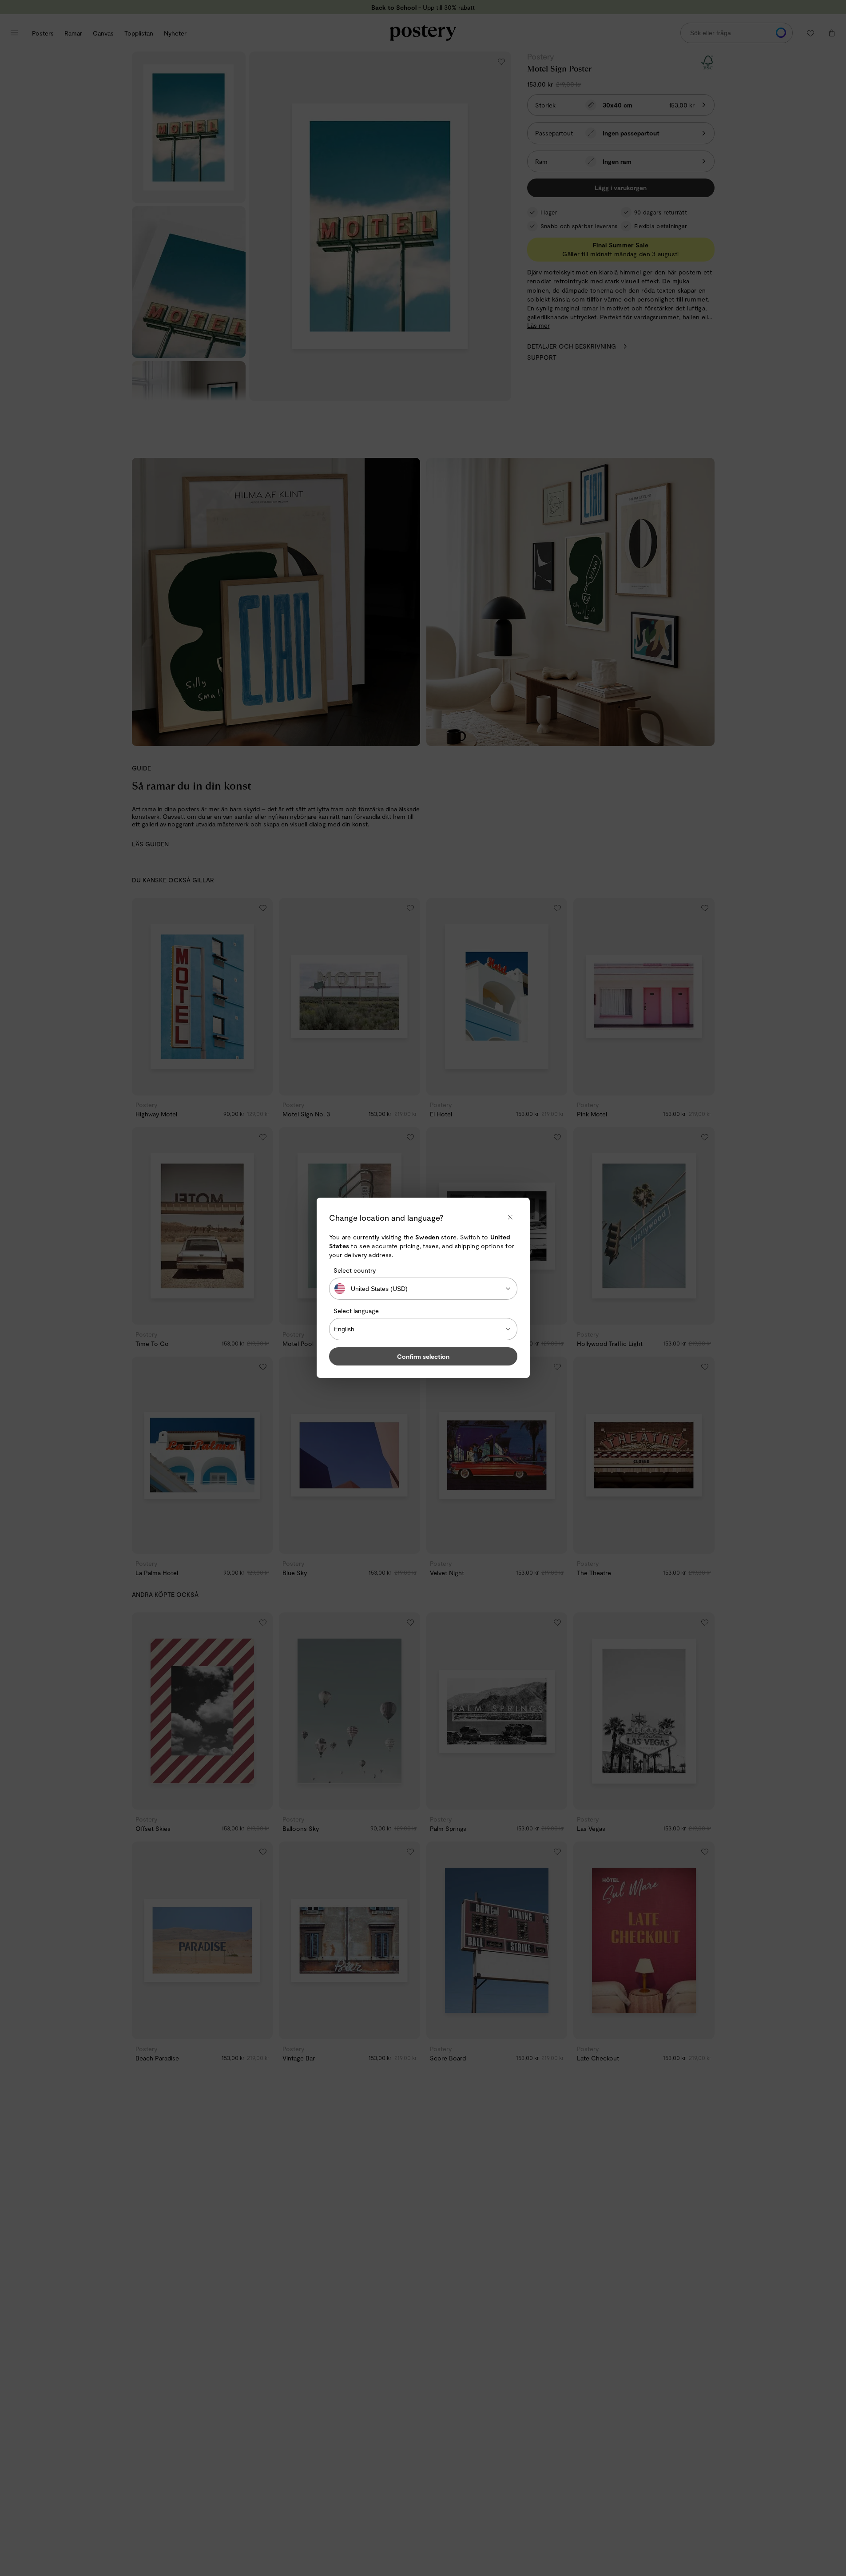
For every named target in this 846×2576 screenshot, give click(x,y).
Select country (355, 1270)
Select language (356, 1311)
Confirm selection (423, 1357)
